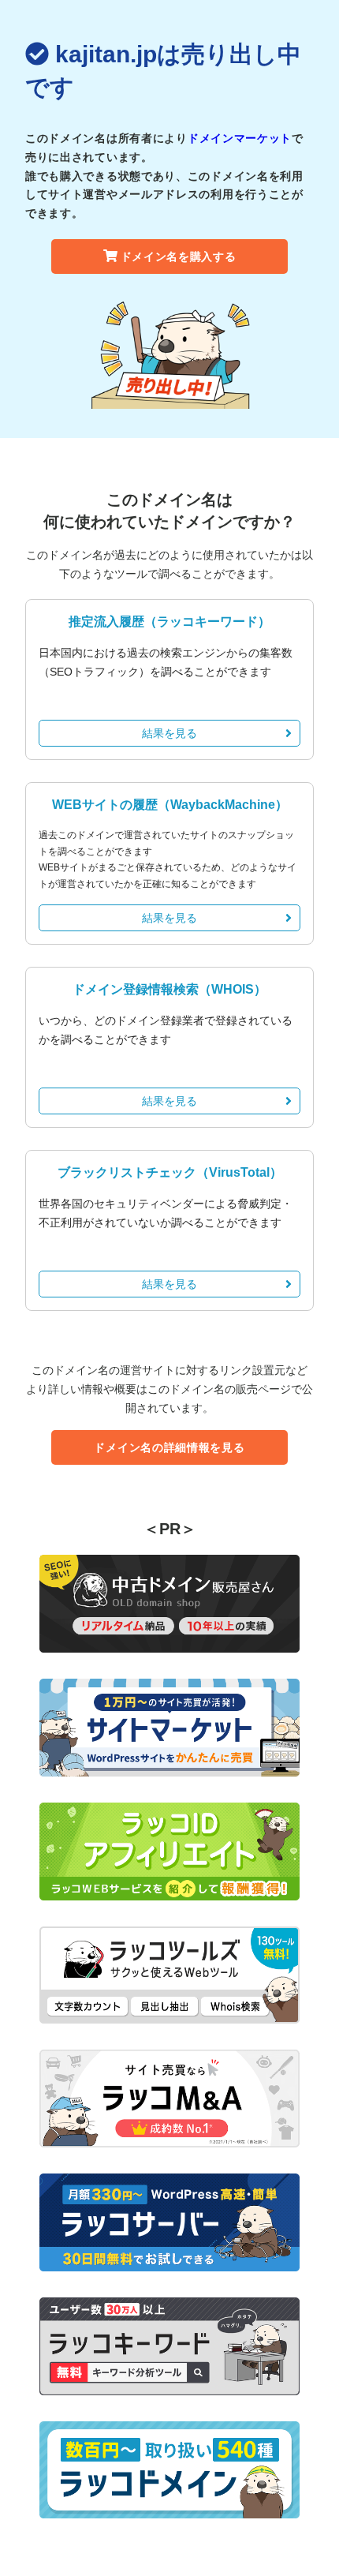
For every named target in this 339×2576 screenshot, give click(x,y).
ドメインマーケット (240, 138)
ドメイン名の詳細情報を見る (169, 1447)
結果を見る (169, 733)
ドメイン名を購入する (179, 256)
